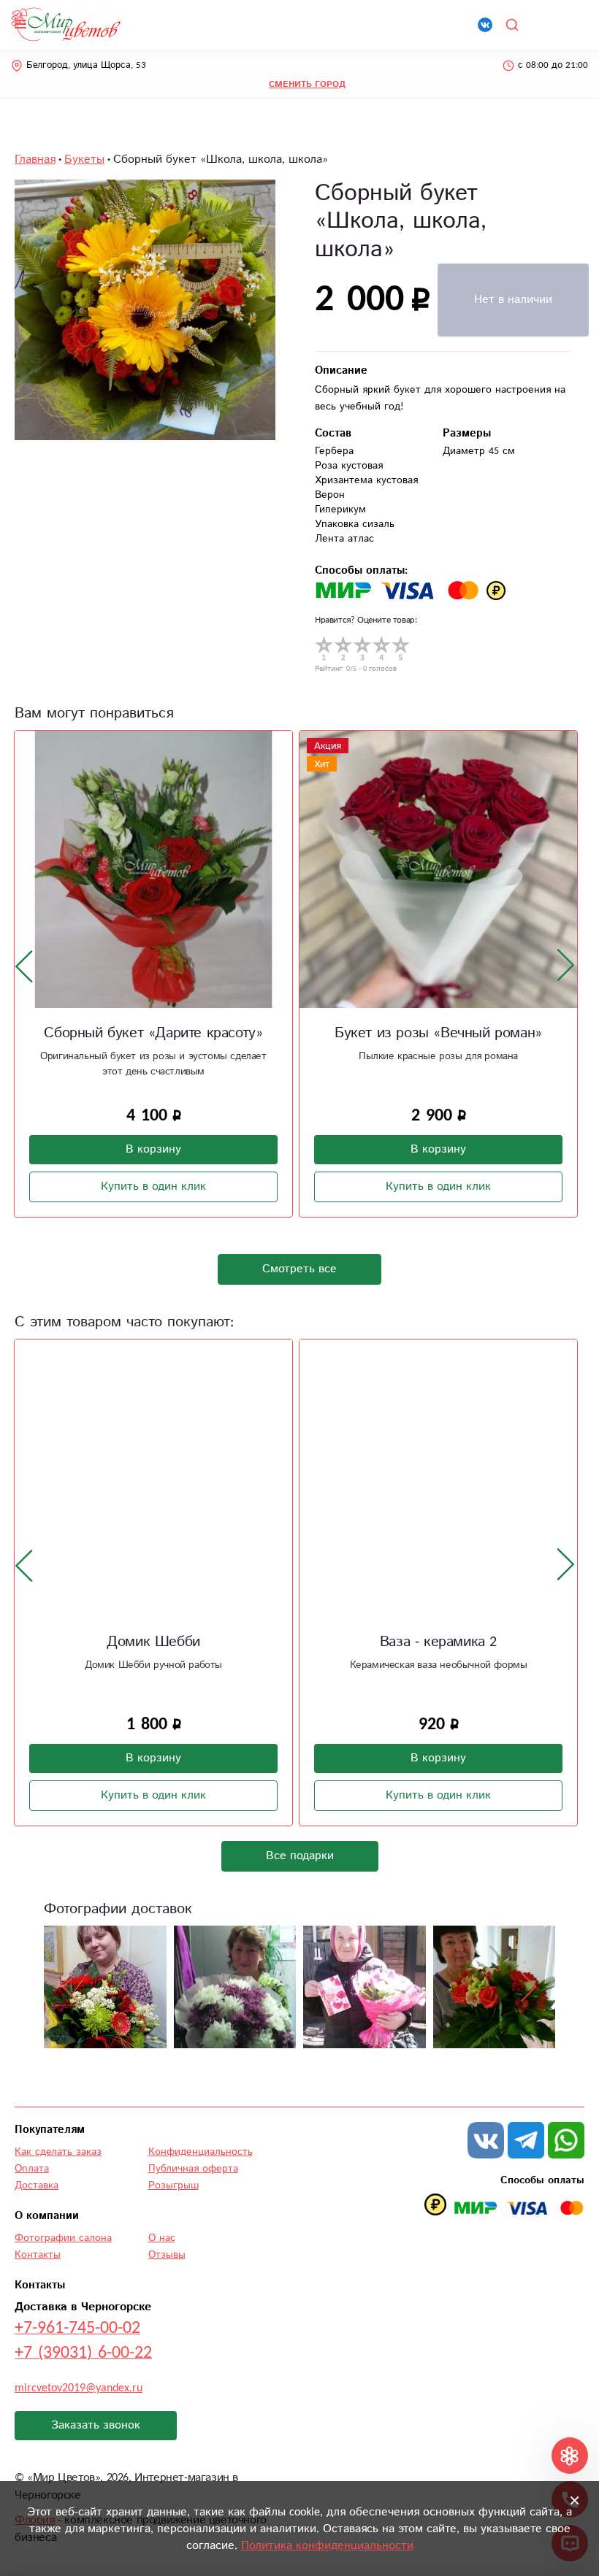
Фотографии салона (63, 2238)
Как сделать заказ (58, 2152)
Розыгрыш (173, 2185)
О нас (162, 2238)
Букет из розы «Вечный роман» (438, 1033)
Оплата (32, 2169)
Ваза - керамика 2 (438, 1642)
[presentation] (24, 966)
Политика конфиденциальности (327, 2546)
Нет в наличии (513, 300)
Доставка (37, 2185)
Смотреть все (299, 1269)
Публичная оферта (193, 2169)
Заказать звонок (96, 2425)
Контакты (38, 2255)
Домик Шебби (153, 1642)
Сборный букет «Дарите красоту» (153, 1033)
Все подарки (300, 1856)
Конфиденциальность (201, 2152)
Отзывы (167, 2255)
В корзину (153, 1149)
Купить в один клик (153, 1187)
